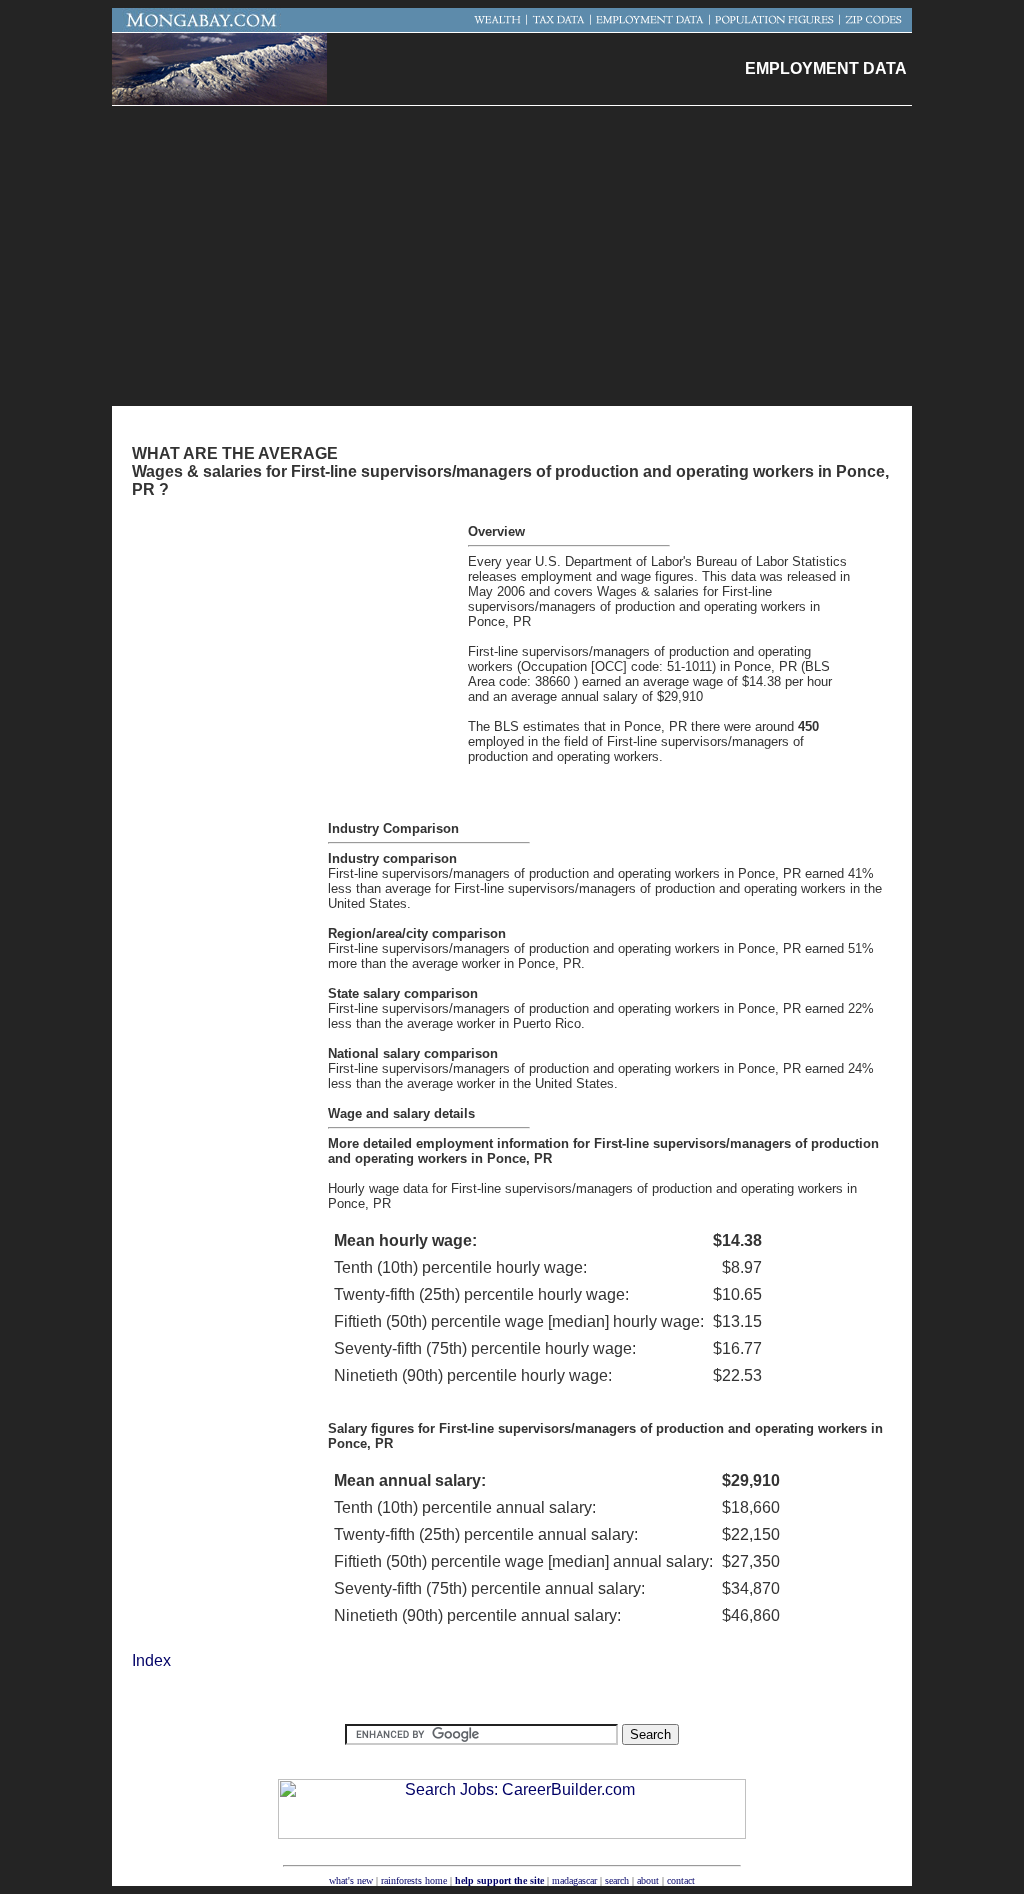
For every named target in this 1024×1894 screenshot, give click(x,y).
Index (151, 1660)
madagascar (574, 1880)
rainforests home (414, 1880)
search (617, 1880)
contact (681, 1880)
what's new (351, 1880)
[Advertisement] (512, 256)
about (648, 1880)
